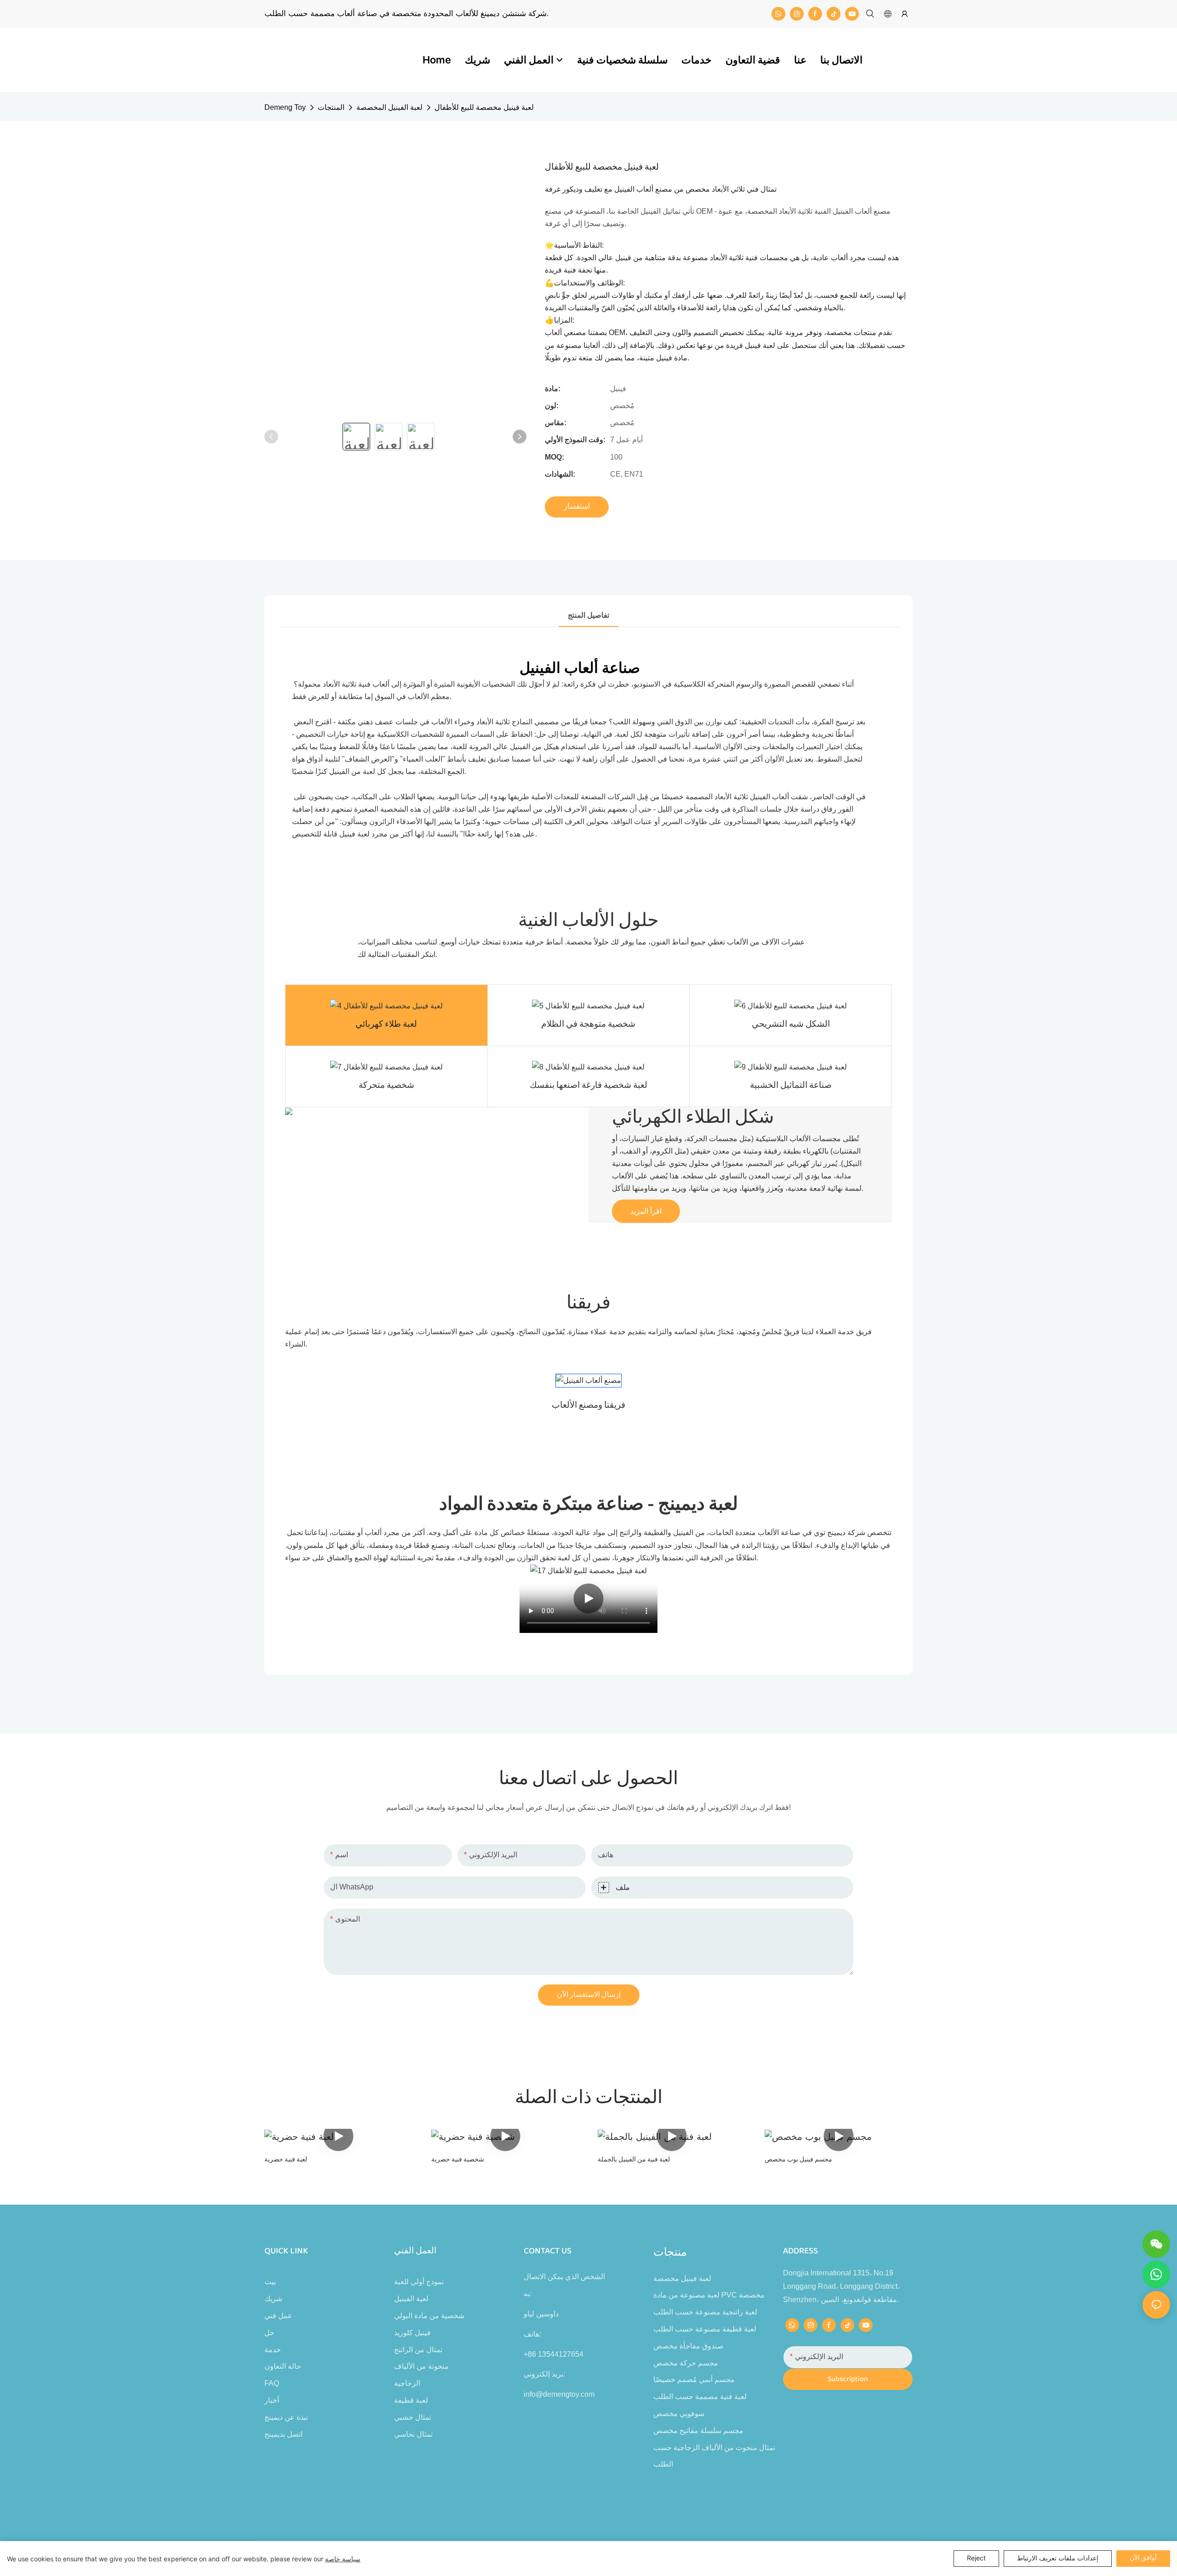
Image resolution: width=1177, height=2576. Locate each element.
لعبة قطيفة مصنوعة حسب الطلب (705, 2329)
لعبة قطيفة (411, 2400)
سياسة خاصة (343, 2559)
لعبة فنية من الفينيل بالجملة (634, 2160)
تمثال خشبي (413, 2417)
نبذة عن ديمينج (286, 2417)
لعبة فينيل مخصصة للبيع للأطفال (484, 107)
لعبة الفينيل (411, 2299)
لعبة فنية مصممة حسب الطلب (700, 2397)
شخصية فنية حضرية (458, 2160)
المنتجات (331, 107)
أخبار (272, 2400)
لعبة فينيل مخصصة (682, 2278)
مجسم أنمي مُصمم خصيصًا (694, 2380)
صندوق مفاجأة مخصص (688, 2346)
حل (269, 2333)
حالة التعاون (283, 2366)
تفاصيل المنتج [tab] (588, 615)
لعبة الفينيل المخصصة (389, 107)
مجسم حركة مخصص (686, 2363)
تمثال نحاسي (413, 2434)
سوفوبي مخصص (679, 2414)
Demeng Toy (285, 107)
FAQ (272, 2383)
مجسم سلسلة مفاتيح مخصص (698, 2431)
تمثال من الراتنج (418, 2350)
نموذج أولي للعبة (419, 2282)
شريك (273, 2299)
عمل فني (278, 2316)
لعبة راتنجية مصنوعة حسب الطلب (705, 2312)
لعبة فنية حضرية (286, 2160)
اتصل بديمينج (283, 2434)
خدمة (273, 2350)
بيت (270, 2282)
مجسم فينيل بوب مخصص (798, 2160)
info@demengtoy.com (559, 2394)
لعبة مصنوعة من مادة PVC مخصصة (709, 2295)
